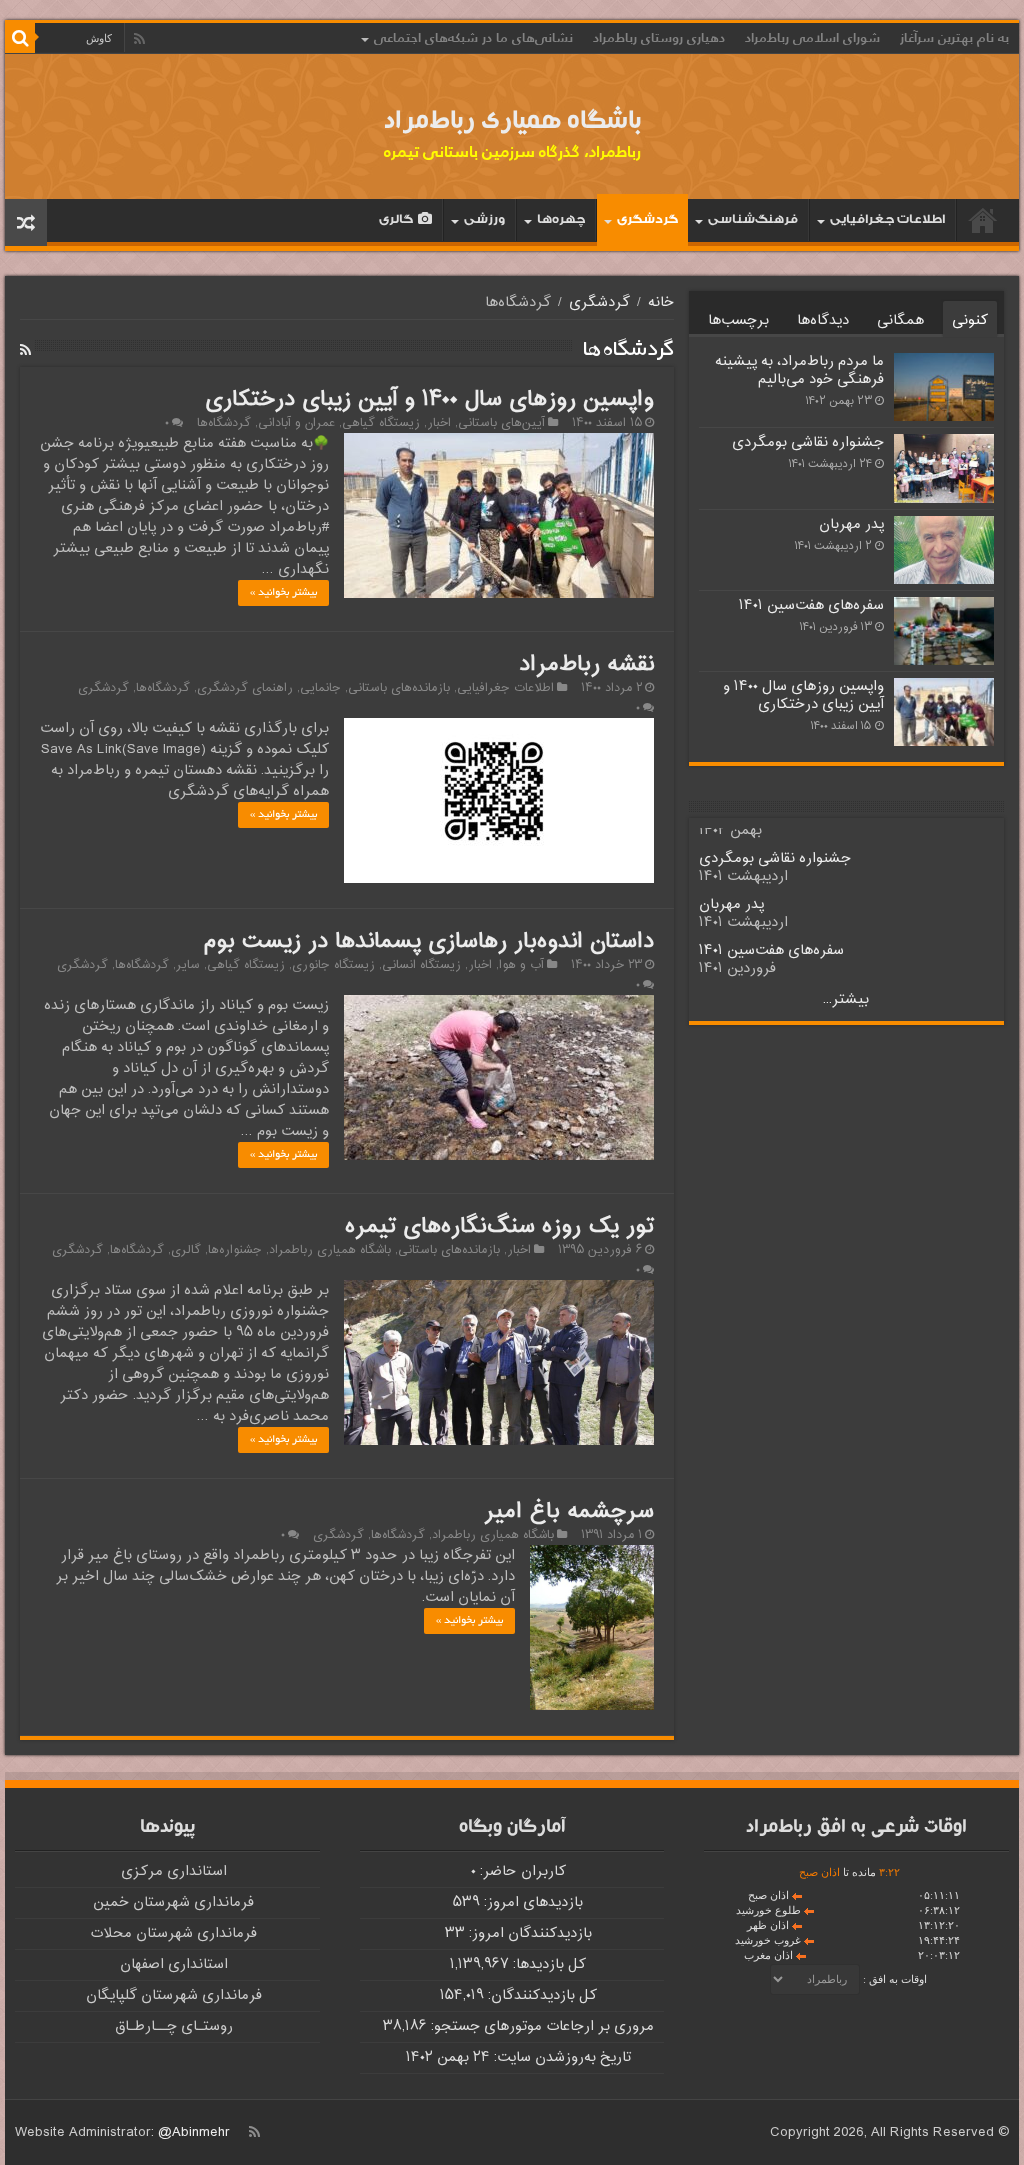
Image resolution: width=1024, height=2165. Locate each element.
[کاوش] (20, 38)
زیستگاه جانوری (333, 965)
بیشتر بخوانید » (283, 593)
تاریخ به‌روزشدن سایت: (560, 2057)
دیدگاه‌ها (823, 320)
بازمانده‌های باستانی (399, 688)
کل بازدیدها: (547, 1964)
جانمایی (320, 688)
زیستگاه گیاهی (381, 423)
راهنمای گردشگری (245, 688)
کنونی (970, 320)
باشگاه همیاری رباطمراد (330, 1250)
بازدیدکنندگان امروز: (528, 1933)
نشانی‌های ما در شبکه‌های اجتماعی (473, 37)
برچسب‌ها (738, 320)
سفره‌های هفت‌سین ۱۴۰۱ (811, 605)
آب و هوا (521, 965)
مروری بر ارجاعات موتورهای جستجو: (540, 2026)
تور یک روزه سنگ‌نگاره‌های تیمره (499, 1227)
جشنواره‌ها (235, 1250)
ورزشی (484, 222)
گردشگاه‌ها (224, 423)
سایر (188, 965)
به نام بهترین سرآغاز (954, 37)
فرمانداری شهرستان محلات (173, 1933)
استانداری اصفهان (174, 1964)
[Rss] (139, 39)
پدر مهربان (851, 524)
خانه (983, 220)
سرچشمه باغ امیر (569, 1512)
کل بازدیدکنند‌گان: (540, 1995)
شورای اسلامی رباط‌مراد (812, 37)
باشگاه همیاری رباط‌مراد (512, 123)
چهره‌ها (561, 222)
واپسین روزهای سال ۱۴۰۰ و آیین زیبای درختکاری (429, 400)
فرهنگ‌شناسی (753, 222)
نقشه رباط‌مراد (586, 665)
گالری (396, 222)
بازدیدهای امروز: (531, 1902)
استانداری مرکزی (174, 1871)
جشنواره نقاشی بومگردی (808, 442)
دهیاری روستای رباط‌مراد (659, 37)
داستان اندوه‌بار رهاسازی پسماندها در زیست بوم (428, 942)
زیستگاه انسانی (421, 965)
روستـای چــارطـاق (174, 2026)
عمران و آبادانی (296, 423)
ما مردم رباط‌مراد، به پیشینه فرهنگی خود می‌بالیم (799, 370)
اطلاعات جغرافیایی (887, 222)
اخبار (439, 423)
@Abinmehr (194, 2132)
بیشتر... (846, 999)
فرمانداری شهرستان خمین (173, 1902)
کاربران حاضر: (521, 1871)
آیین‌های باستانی (501, 423)
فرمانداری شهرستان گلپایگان (174, 1995)
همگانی (900, 320)
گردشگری (647, 222)
